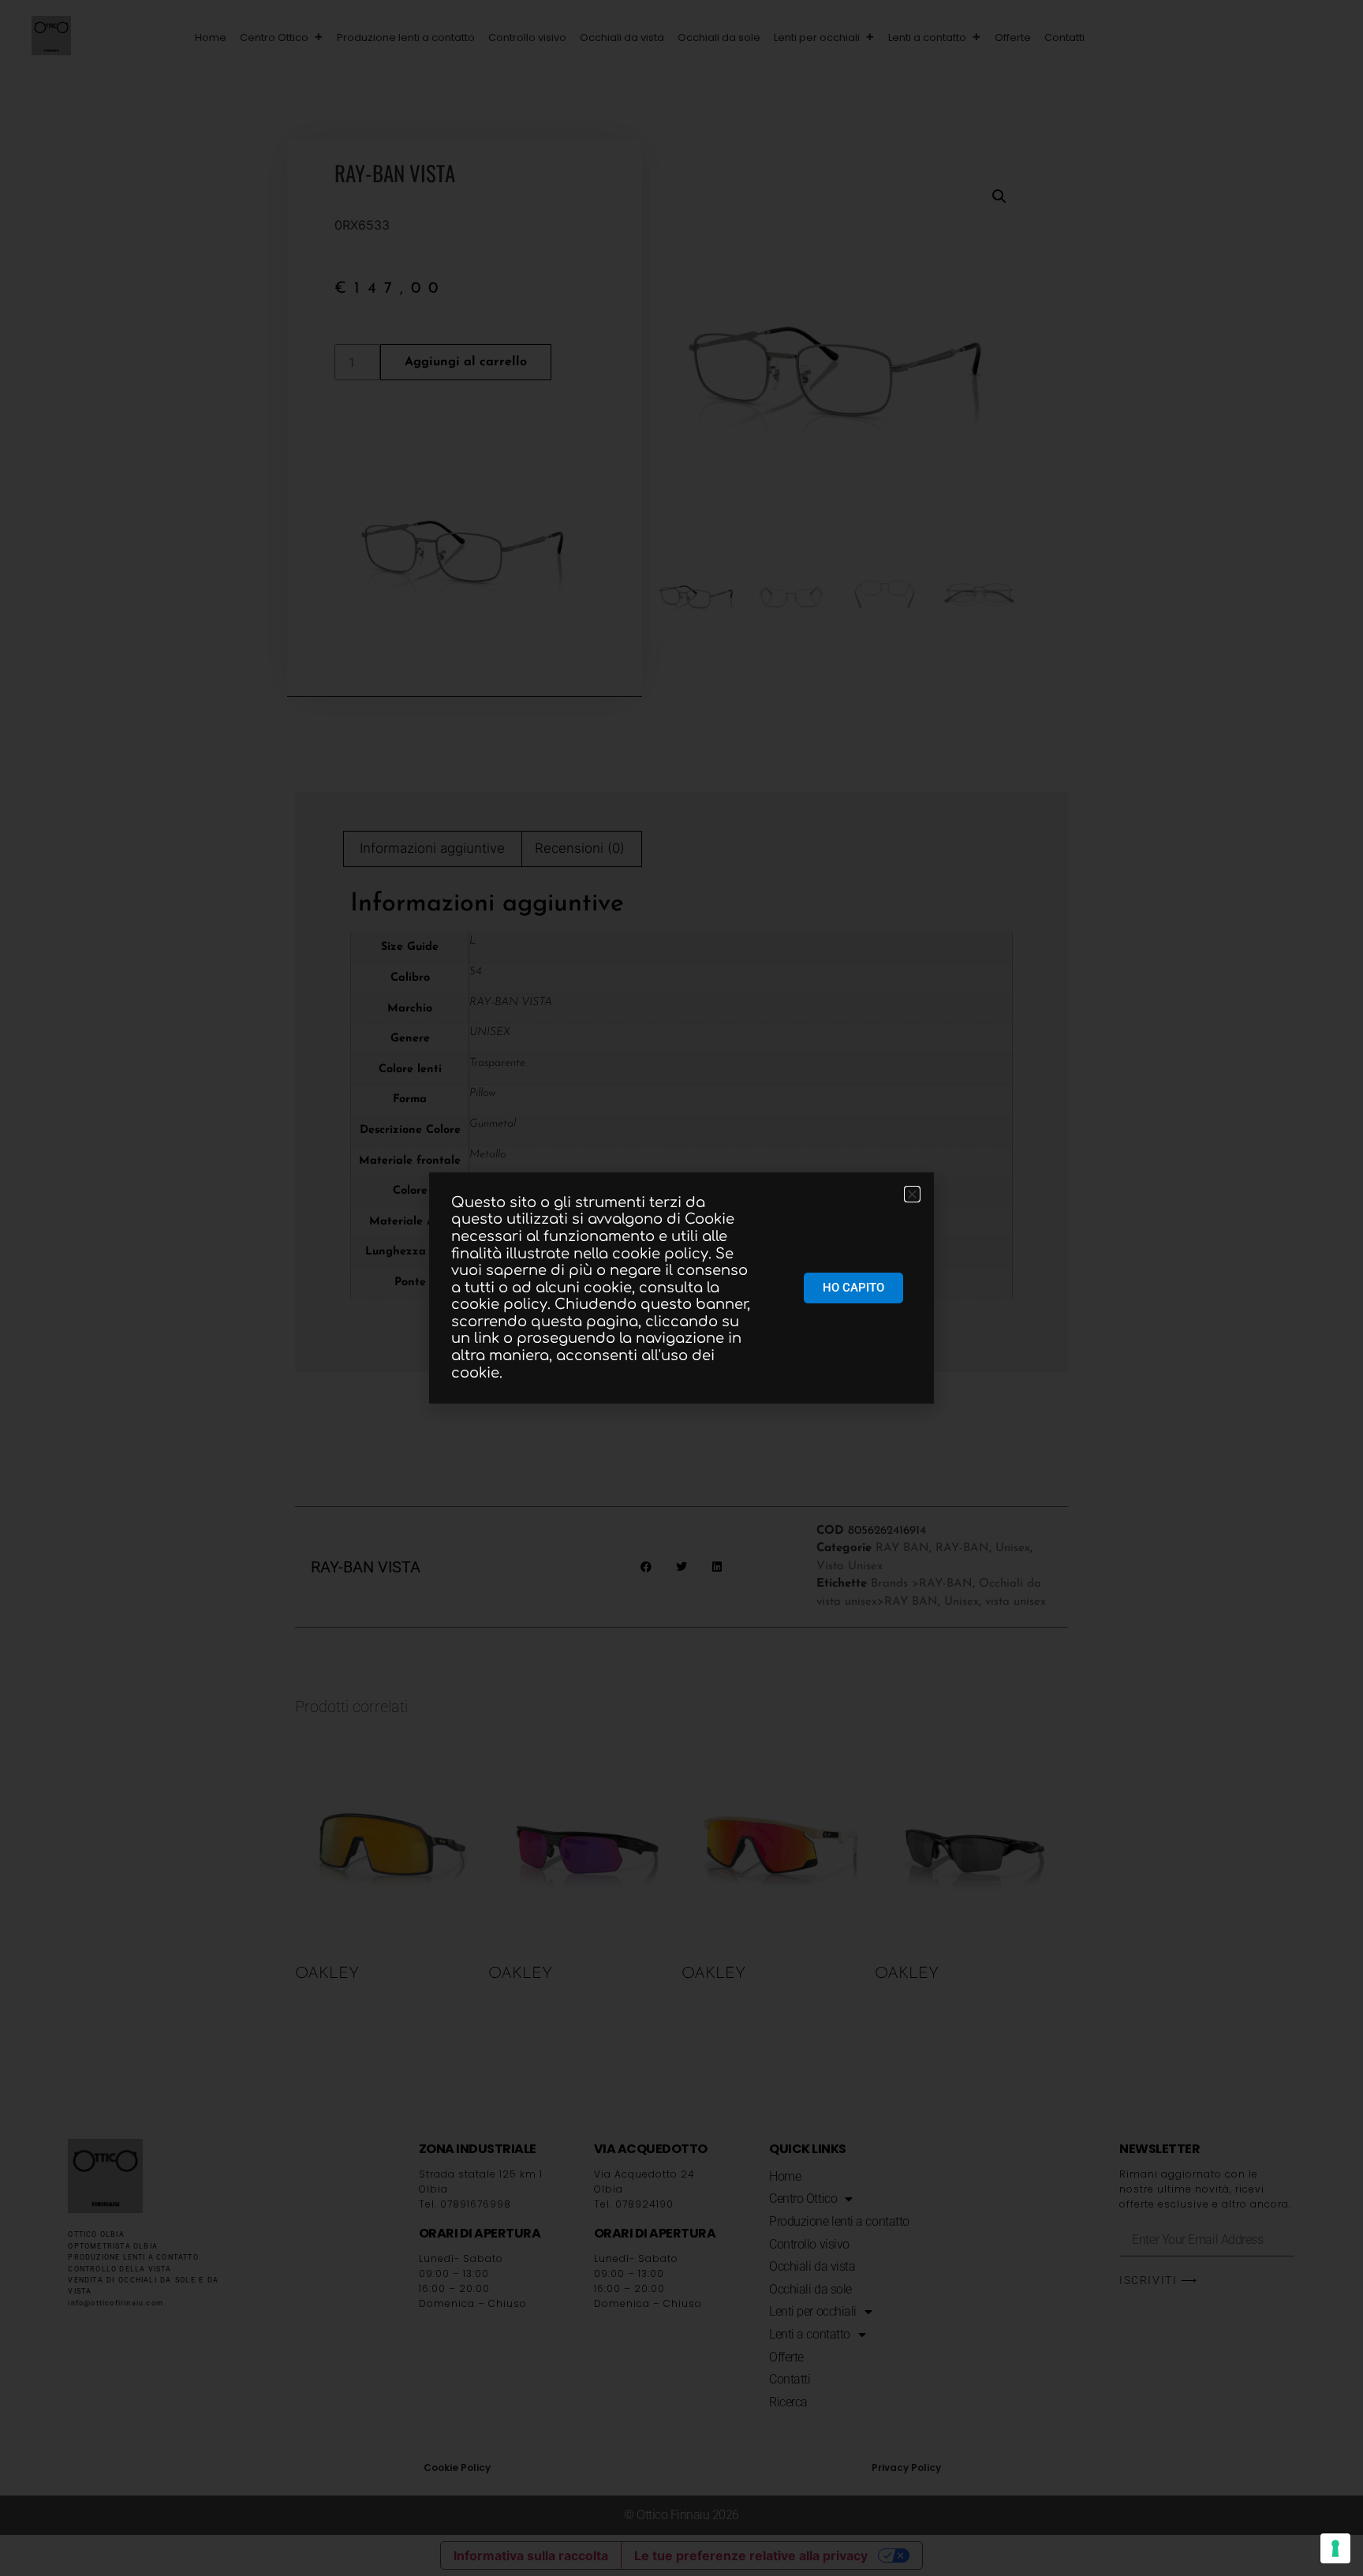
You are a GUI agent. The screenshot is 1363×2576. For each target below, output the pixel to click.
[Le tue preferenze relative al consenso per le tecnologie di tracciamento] (1335, 2548)
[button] (1108, 38)
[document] (681, 1288)
